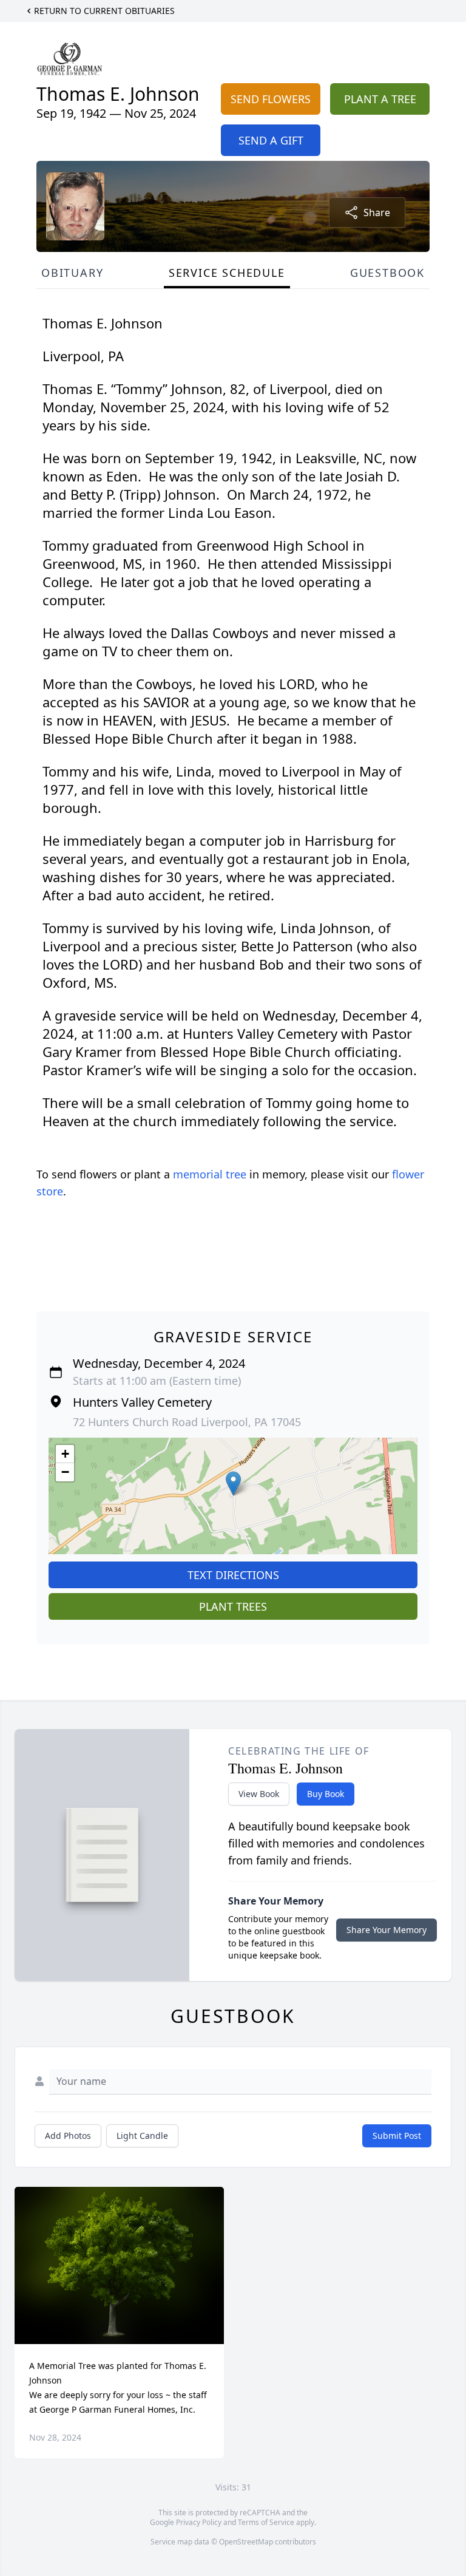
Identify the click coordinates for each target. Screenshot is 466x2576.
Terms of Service (266, 2522)
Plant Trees (233, 1606)
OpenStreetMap (246, 2542)
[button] (233, 1483)
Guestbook (387, 273)
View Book (259, 1794)
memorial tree (210, 1174)
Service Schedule (227, 273)
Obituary (72, 273)
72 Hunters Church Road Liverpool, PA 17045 (187, 1422)
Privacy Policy (199, 2522)
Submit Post (397, 2136)
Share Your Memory (387, 1930)
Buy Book (326, 1794)
